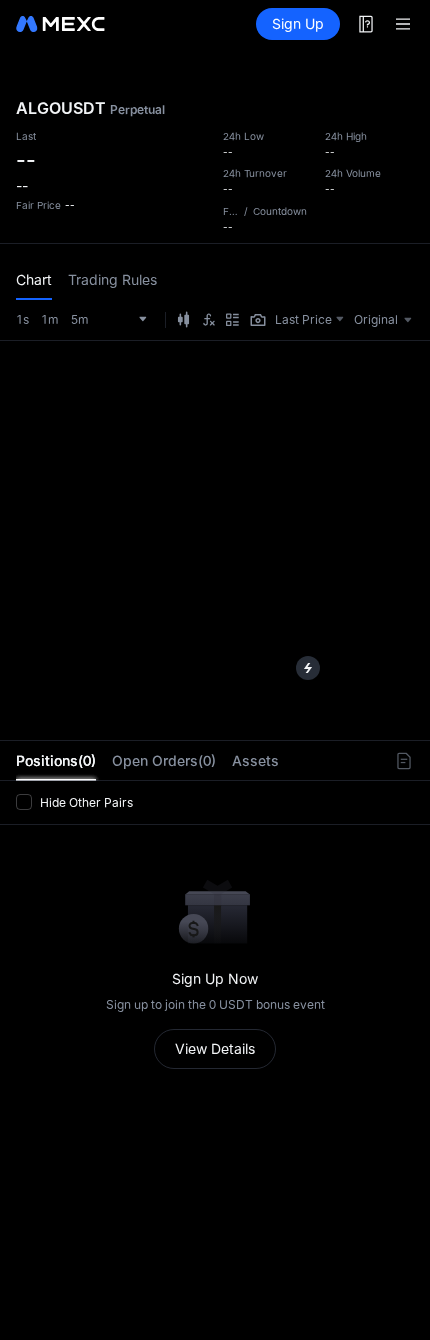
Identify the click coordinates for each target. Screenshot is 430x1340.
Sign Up (298, 23)
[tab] (56, 761)
